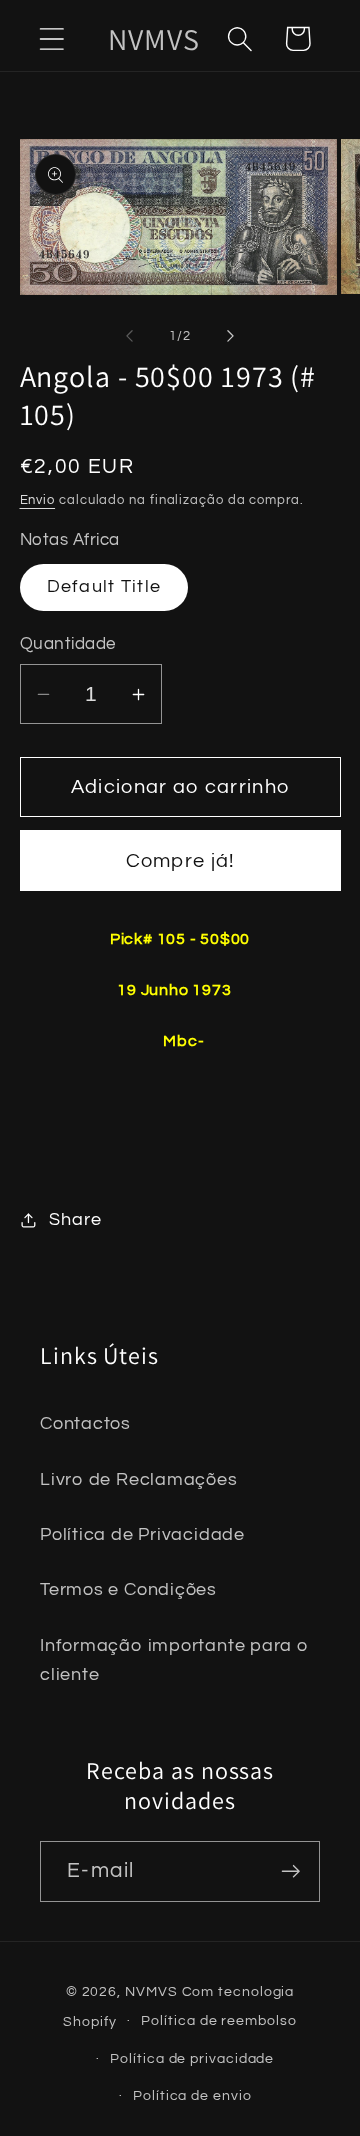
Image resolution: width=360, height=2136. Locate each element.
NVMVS (151, 1991)
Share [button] (75, 1219)
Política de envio (192, 2095)
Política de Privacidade (142, 1534)
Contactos (85, 1423)
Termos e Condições (128, 1589)
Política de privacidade (192, 2058)
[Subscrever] (290, 1871)
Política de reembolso (218, 2020)
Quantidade (68, 644)
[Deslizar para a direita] (231, 336)
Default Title (104, 586)
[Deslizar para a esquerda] (129, 336)
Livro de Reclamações (139, 1479)
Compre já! (180, 861)
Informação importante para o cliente (174, 1660)
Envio (38, 500)
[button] (51, 38)
